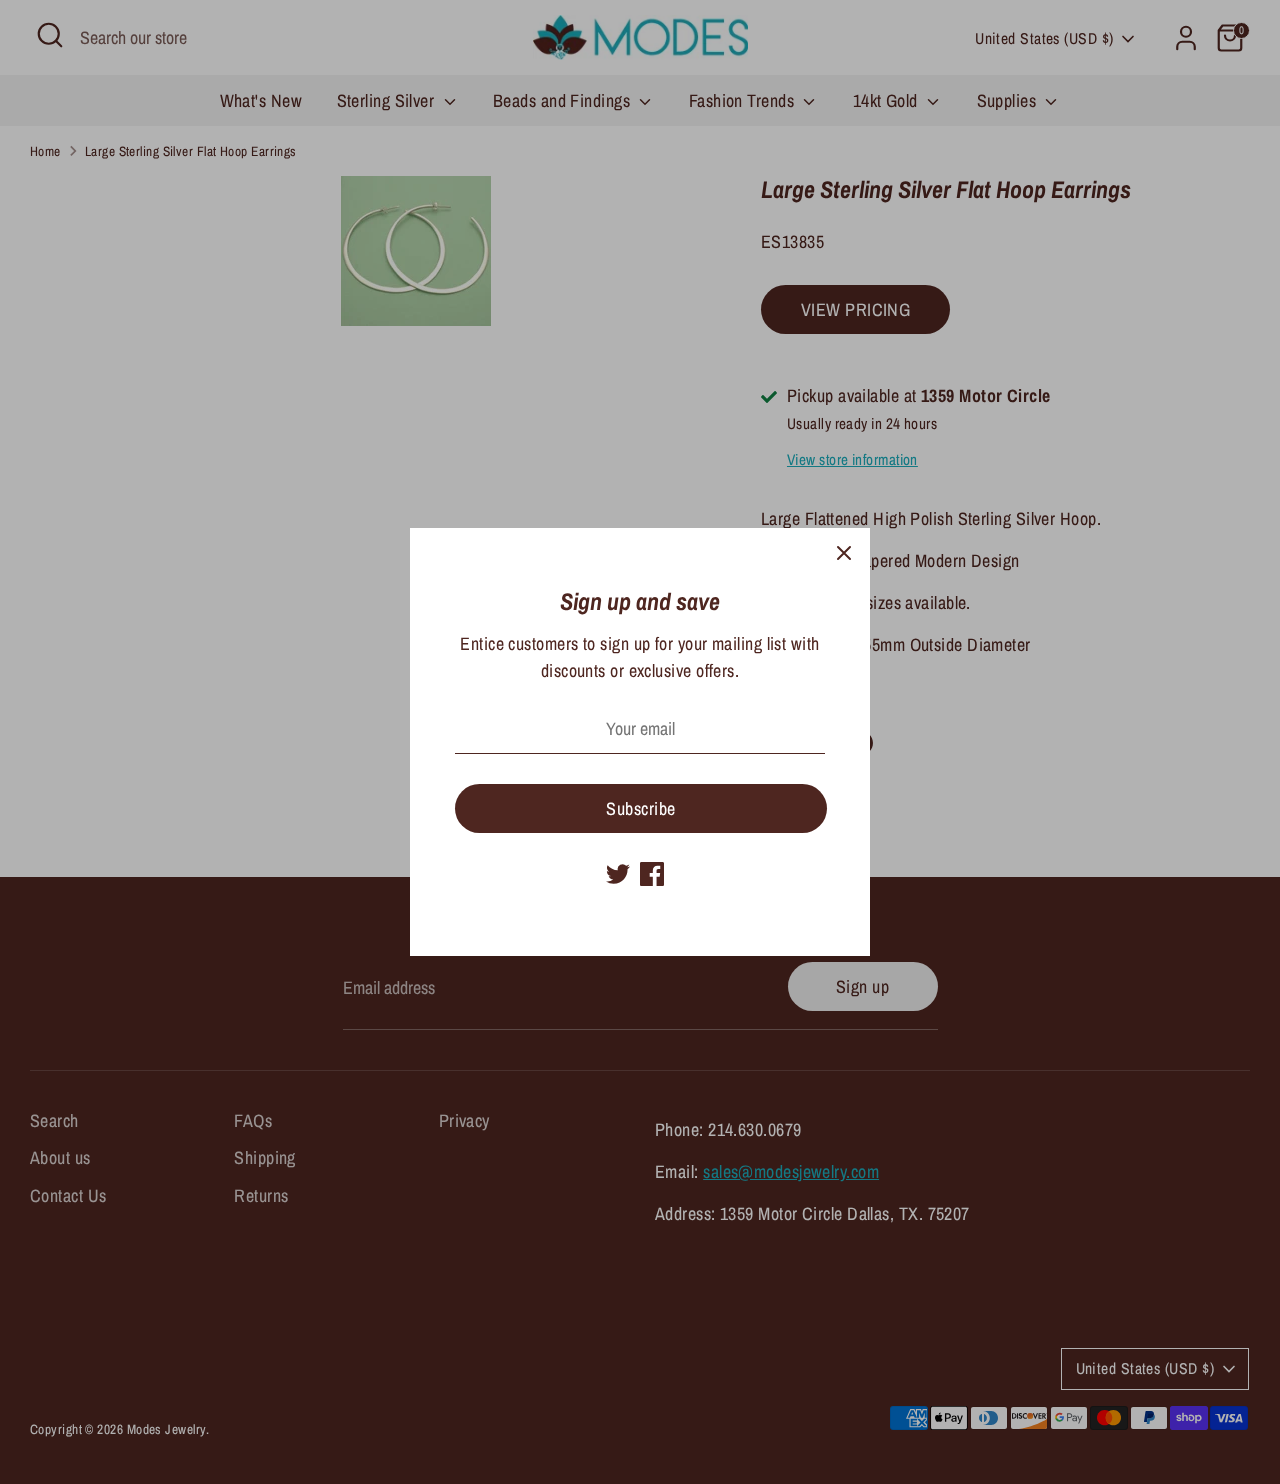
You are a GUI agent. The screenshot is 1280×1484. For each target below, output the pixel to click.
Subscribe (640, 808)
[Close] (844, 554)
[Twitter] (618, 874)
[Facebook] (652, 874)
